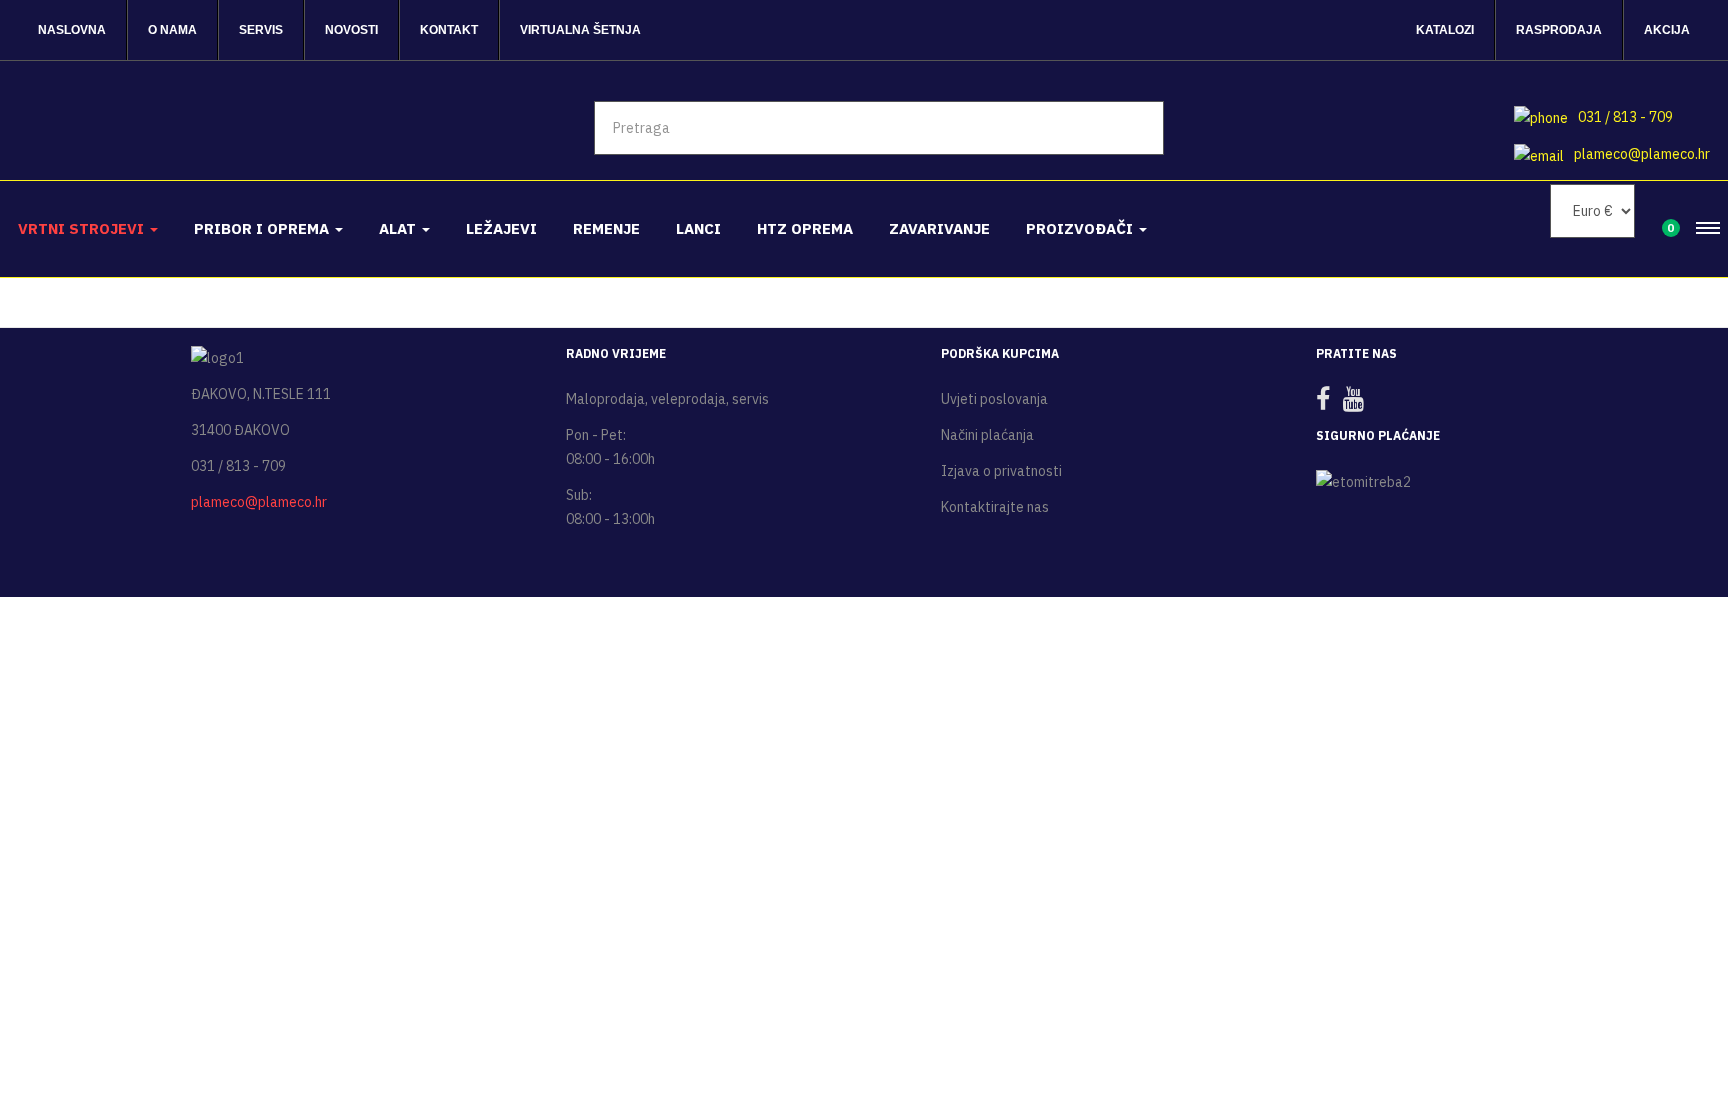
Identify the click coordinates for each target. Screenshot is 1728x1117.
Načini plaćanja (987, 435)
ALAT (399, 228)
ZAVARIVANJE (939, 228)
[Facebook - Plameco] (1328, 403)
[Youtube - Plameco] (1358, 403)
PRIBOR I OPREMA (263, 228)
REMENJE (606, 228)
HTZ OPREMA (805, 228)
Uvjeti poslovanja (994, 399)
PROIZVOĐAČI (1081, 228)
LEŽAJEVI (501, 228)
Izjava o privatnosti (1001, 471)
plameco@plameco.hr (1642, 154)
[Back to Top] (1665, 1036)
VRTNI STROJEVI (83, 228)
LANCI (698, 228)
